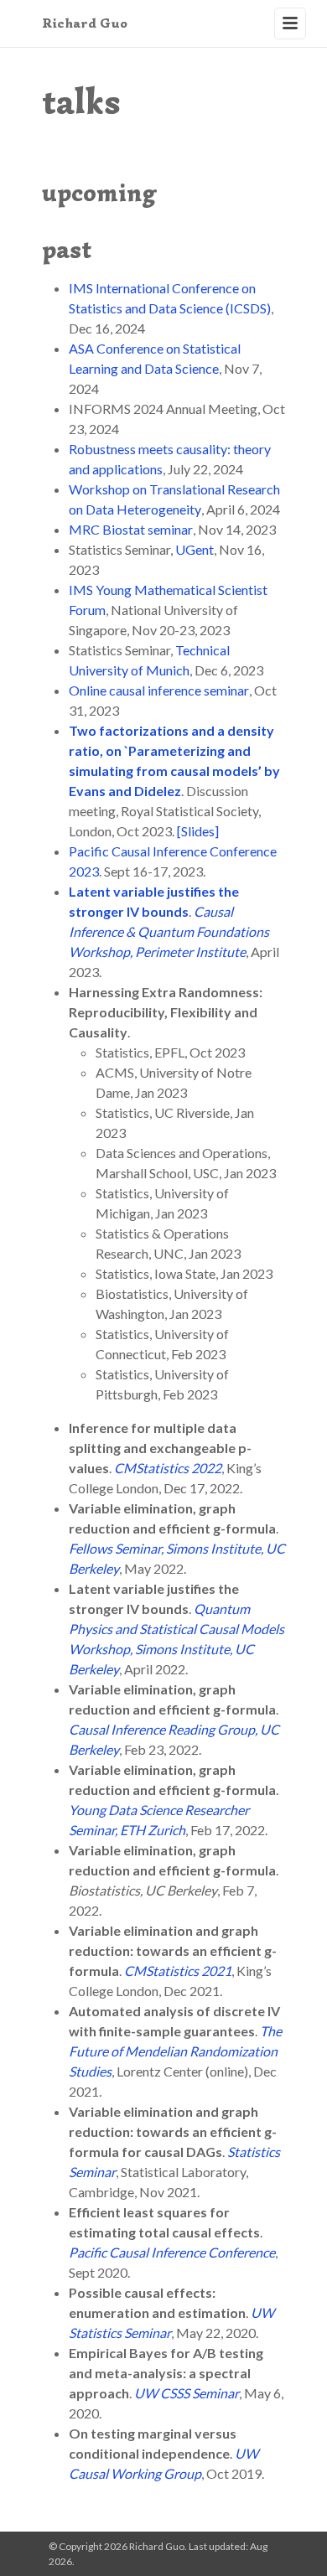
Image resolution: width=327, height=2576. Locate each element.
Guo (85, 23)
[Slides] (198, 831)
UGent (195, 549)
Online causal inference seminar (159, 690)
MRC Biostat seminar (131, 529)
